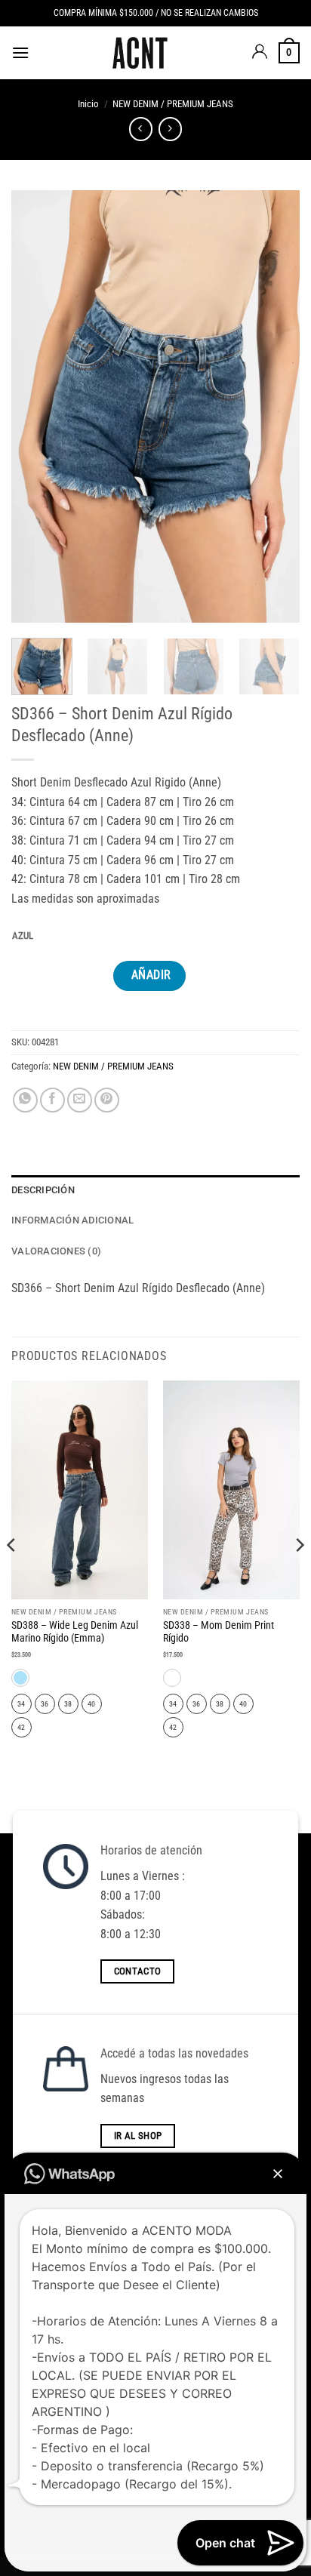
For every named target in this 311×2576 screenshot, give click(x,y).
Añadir (151, 975)
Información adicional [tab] (72, 1220)
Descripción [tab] (43, 1190)
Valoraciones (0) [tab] (56, 1251)
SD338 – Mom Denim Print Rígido (219, 1632)
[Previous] (36, 406)
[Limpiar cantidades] (45, 936)
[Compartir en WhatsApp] (25, 1100)
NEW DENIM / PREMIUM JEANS (173, 104)
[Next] (275, 406)
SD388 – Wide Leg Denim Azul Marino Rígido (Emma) (75, 1632)
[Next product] (141, 129)
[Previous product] (170, 129)
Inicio (88, 104)
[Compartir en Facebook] (52, 1100)
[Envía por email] (80, 1100)
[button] (20, 52)
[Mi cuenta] (260, 53)
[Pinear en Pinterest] (107, 1100)
